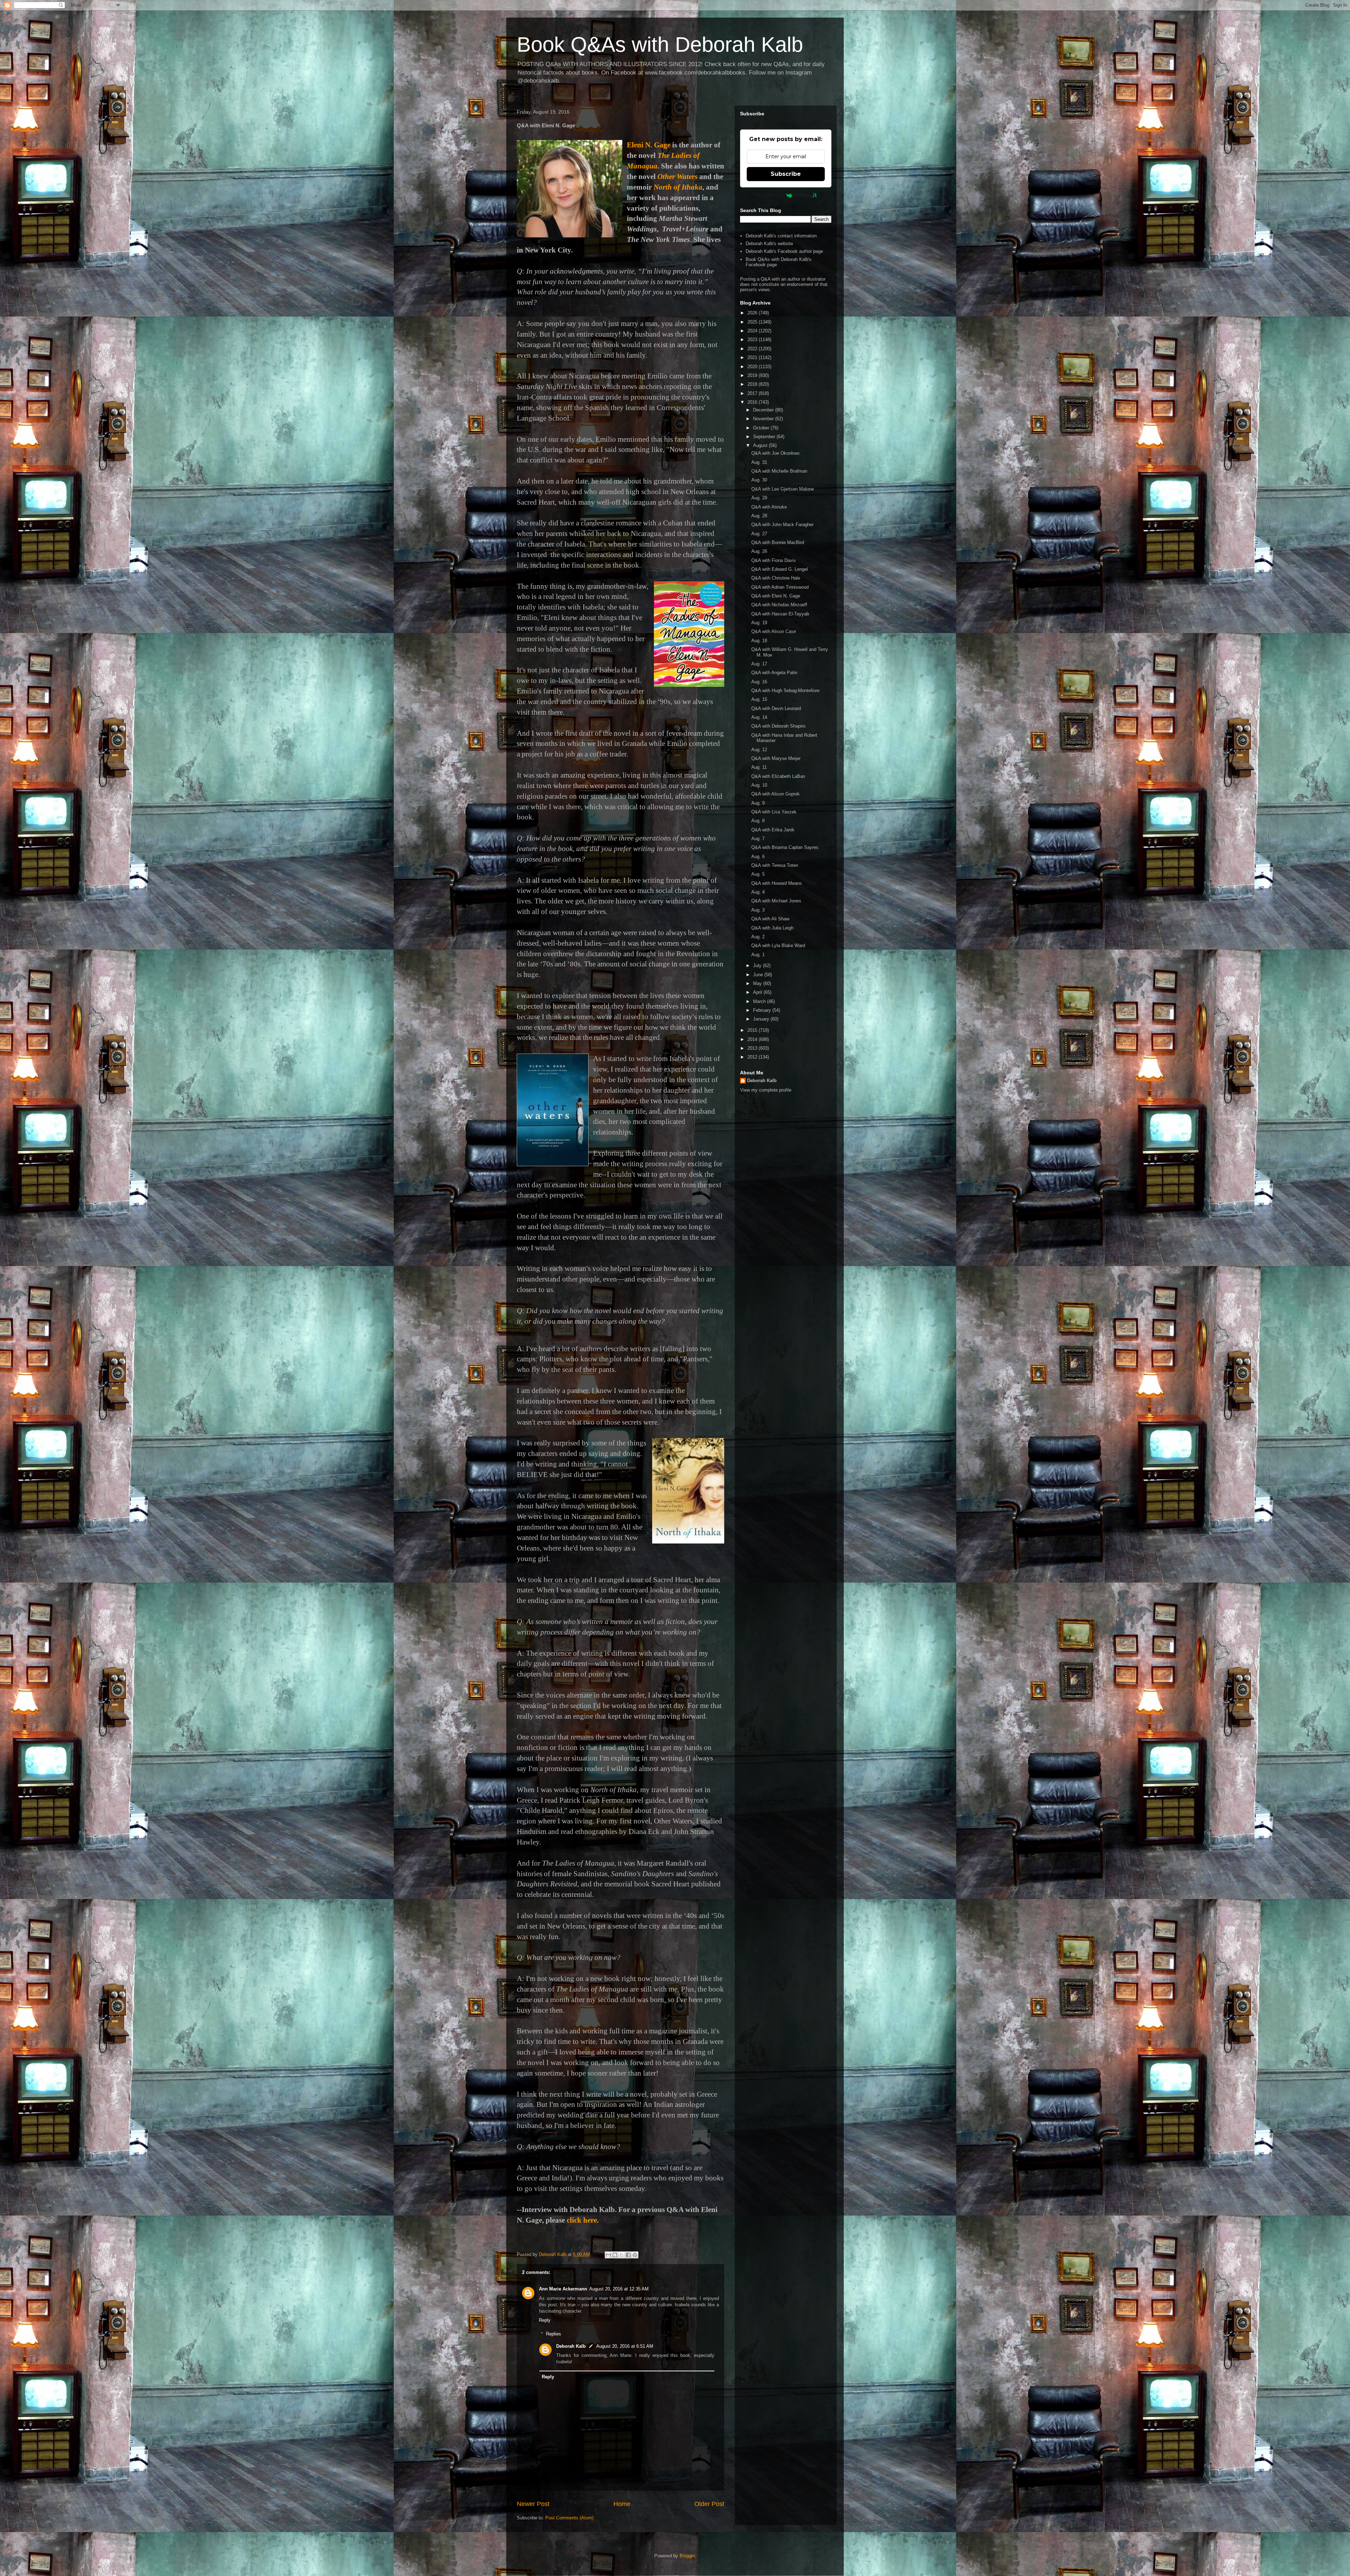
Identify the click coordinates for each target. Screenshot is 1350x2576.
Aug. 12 (759, 750)
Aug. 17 (759, 664)
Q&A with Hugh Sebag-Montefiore (785, 691)
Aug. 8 (758, 821)
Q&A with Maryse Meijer (776, 758)
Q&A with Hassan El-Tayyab (780, 614)
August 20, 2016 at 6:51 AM (625, 2346)
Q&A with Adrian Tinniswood (780, 587)
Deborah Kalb (571, 2346)
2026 (753, 313)
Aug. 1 (758, 955)
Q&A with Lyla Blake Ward (778, 945)
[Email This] (608, 2255)
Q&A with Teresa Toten (775, 865)
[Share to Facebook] (628, 2255)
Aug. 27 (759, 534)
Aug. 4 (758, 892)
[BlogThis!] (615, 2255)
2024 (753, 331)
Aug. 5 (758, 874)
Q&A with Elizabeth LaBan (778, 776)
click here (582, 2220)
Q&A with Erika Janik (773, 830)
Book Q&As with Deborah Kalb (660, 44)
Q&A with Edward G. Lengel (780, 569)
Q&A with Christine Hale (776, 578)
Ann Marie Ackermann (563, 2289)
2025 (753, 322)
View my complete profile (766, 1090)
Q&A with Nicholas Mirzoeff (779, 605)
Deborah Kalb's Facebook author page (784, 251)
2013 (753, 1048)
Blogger (687, 2556)
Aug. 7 (758, 839)
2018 (753, 384)
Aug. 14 (759, 717)
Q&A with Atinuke (769, 507)
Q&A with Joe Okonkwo (775, 453)
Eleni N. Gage (649, 145)
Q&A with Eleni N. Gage (776, 596)
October (762, 428)
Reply (545, 2320)
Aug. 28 (759, 516)
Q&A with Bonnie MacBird (778, 542)
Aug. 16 (759, 682)
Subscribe (786, 174)
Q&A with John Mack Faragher (782, 525)
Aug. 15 (759, 699)
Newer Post (533, 2504)
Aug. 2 (758, 937)
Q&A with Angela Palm (774, 673)
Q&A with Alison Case (774, 631)
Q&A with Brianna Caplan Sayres (785, 847)
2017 (753, 393)
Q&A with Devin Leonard (776, 708)
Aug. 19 (759, 623)
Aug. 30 (759, 480)
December (764, 410)
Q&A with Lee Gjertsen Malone (783, 489)
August (761, 445)
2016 (753, 402)
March (760, 1001)
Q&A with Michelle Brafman (779, 471)
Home (622, 2504)
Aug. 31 (759, 462)
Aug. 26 (759, 551)
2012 (753, 1057)
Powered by (769, 195)
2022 (753, 349)
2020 (753, 367)
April (758, 992)
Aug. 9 (758, 803)
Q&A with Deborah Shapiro (778, 726)
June (759, 975)
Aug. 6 (758, 856)
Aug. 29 (759, 498)
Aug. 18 (759, 641)
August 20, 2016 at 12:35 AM (619, 2289)
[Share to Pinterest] (635, 2255)
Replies (554, 2334)
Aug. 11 (759, 767)
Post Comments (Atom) (569, 2518)
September (765, 437)
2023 (753, 340)
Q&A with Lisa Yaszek (774, 812)
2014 (753, 1039)
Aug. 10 (759, 785)
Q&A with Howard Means (777, 883)
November (764, 419)
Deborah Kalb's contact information (781, 236)
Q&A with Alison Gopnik (776, 794)
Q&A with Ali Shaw (770, 919)
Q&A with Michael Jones (776, 901)
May (758, 983)
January (762, 1019)
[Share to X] (622, 2255)
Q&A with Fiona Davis (774, 560)
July (758, 966)
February (763, 1010)
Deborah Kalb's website (769, 244)
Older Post (709, 2504)
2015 (753, 1030)
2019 (753, 375)
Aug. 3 (758, 910)
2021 (753, 357)
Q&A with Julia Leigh (772, 928)
